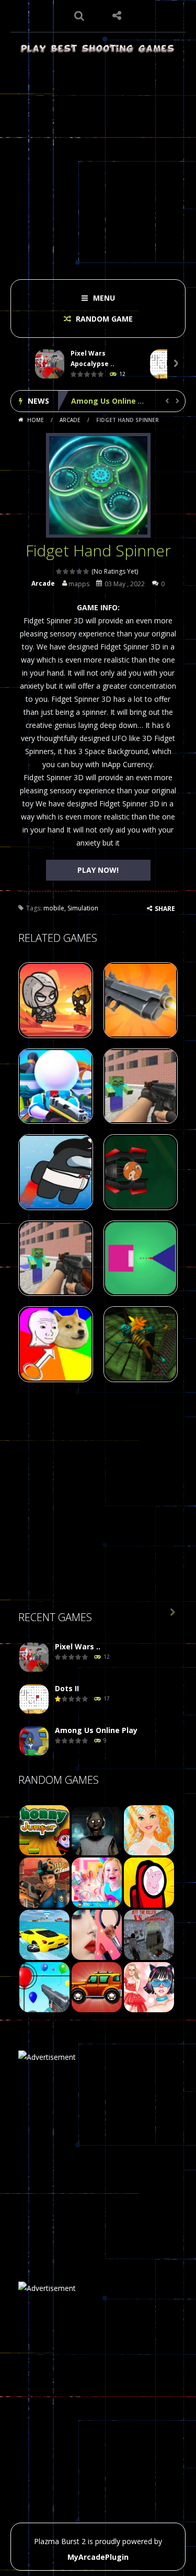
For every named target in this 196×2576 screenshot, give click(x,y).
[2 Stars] (66, 571)
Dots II (67, 1688)
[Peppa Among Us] (149, 1881)
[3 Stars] (73, 571)
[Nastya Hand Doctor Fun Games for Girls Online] (97, 1881)
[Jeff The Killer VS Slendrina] (149, 1934)
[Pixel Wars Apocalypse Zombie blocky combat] (34, 1657)
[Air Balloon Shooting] (44, 1986)
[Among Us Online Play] (34, 1741)
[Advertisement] (98, 163)
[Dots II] (34, 1699)
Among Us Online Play (112, 401)
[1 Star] (59, 571)
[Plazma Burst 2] (98, 48)
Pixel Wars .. (78, 1646)
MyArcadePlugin (98, 2557)
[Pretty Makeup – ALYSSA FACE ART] (97, 1934)
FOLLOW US (117, 16)
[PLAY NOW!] (50, 364)
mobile (54, 908)
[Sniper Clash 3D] (44, 1881)
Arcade (70, 420)
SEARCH (79, 16)
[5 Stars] (87, 571)
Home (36, 420)
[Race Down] (97, 1986)
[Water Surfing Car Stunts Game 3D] (44, 1934)
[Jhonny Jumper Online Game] (44, 1829)
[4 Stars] (80, 571)
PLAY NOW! (98, 870)
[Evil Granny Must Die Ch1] (97, 1829)
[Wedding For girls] (149, 1829)
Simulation (83, 908)
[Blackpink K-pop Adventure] (149, 1986)
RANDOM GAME (103, 319)
